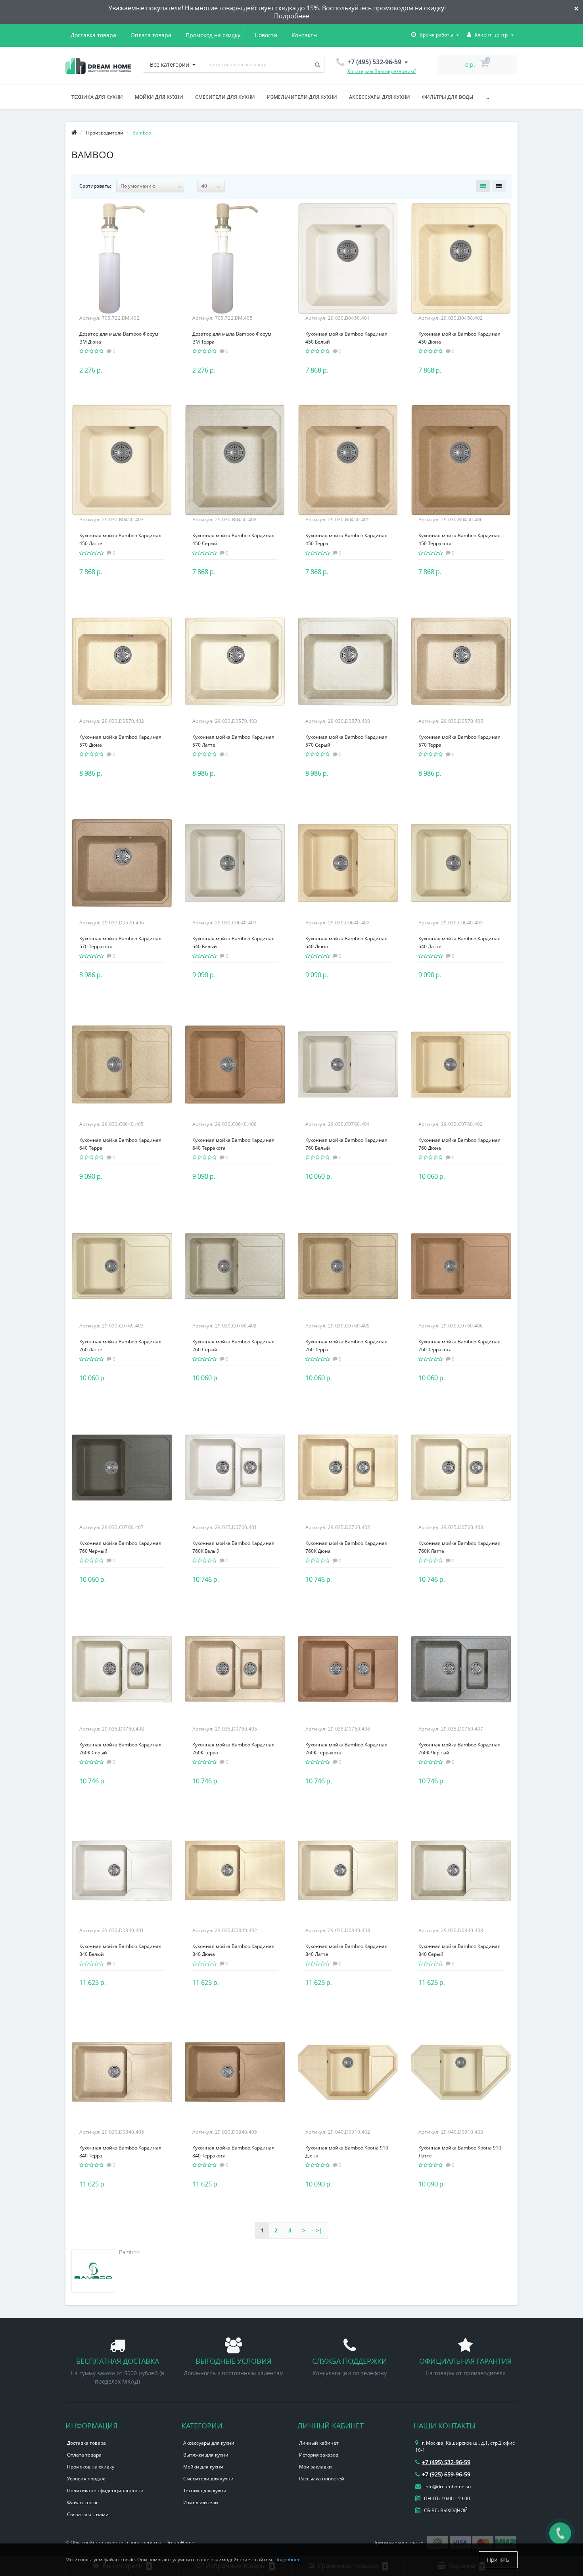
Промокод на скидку (213, 35)
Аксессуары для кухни (380, 97)
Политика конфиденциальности (105, 2491)
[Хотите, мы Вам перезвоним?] (560, 2533)
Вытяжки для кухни (206, 2455)
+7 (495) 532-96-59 (446, 2462)
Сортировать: (95, 186)
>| (319, 2230)
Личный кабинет (319, 2443)
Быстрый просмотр (122, 254)
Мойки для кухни (159, 97)
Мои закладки (315, 2467)
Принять (498, 2560)
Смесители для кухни (225, 97)
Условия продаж (86, 2479)
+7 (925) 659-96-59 (446, 2474)
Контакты (305, 35)
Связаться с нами (88, 2514)
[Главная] (74, 133)
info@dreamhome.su (447, 2487)
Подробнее (292, 16)
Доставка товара (93, 35)
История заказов (319, 2455)
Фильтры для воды (448, 97)
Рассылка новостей (322, 2479)
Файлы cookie (83, 2502)
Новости (266, 35)
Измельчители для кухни (302, 97)
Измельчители (201, 2502)
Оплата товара (151, 35)
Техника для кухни (97, 97)
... (487, 97)
